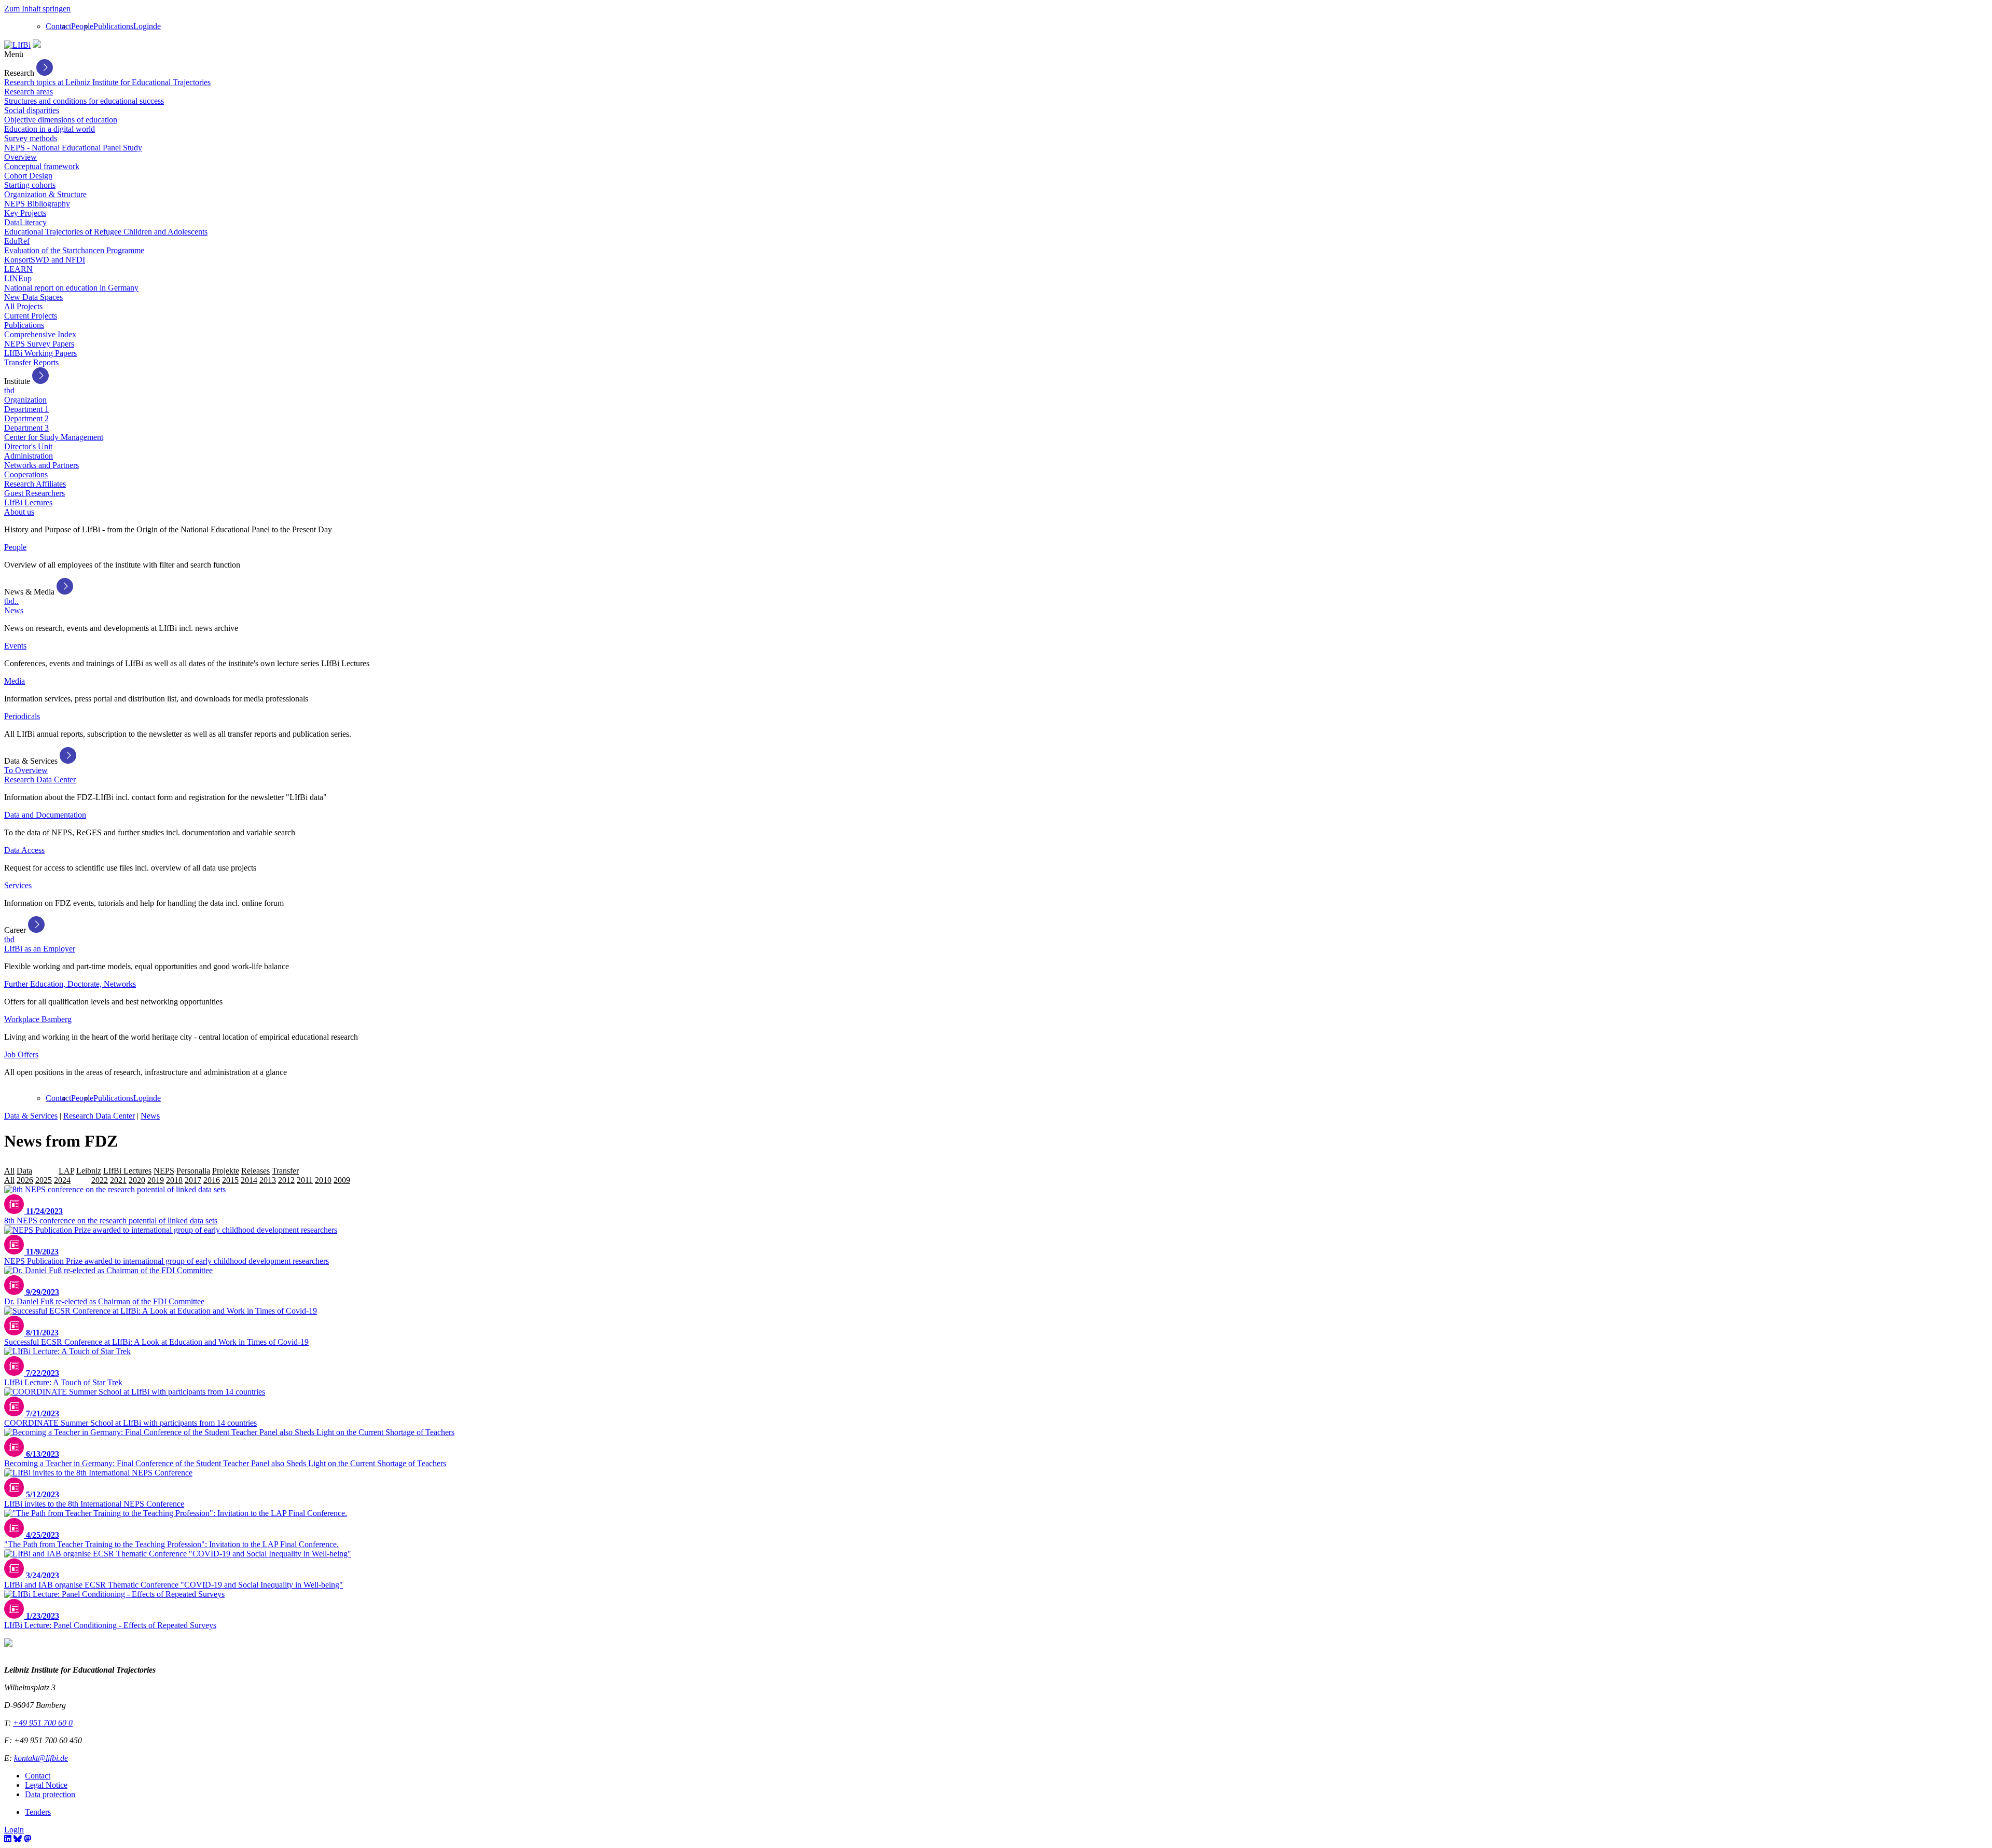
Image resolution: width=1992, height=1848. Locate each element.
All (9, 1171)
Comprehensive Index (40, 334)
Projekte (226, 1171)
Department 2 (26, 418)
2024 (62, 1180)
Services (18, 885)
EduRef (17, 241)
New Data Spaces (33, 297)
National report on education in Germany (71, 288)
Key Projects (25, 213)
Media (15, 681)
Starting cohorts (30, 185)
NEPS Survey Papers (39, 344)
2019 (156, 1180)
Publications (113, 26)
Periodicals (22, 716)
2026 (25, 1180)
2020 (137, 1180)
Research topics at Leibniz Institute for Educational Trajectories (107, 82)
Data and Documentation (45, 815)
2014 (249, 1180)
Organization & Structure (45, 194)
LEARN (18, 269)
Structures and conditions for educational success (84, 101)
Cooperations (26, 474)
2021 (118, 1180)
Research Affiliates (35, 484)
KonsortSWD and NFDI (45, 260)
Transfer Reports (31, 362)
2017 (193, 1180)
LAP (66, 1171)
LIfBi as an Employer (40, 949)
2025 (44, 1180)
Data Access (24, 850)
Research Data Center (40, 780)
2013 (268, 1180)
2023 (81, 1180)
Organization (25, 400)
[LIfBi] (17, 45)
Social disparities (32, 110)
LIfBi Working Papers (40, 353)
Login (143, 26)
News (14, 610)
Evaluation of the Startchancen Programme (74, 250)
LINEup (18, 278)
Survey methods (31, 138)
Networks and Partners (41, 465)
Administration (29, 456)
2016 (212, 1180)
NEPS (164, 1171)
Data (24, 1171)
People (82, 26)
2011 (305, 1180)
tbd (9, 390)
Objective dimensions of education (61, 120)
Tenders (38, 1812)
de (157, 26)
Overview (20, 157)
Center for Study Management (54, 437)
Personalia (193, 1171)
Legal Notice (46, 1785)
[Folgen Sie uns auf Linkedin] (8, 1839)
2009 (342, 1180)
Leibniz (89, 1171)
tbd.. (11, 601)
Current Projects (31, 316)
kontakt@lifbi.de (41, 1758)
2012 (286, 1180)
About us (19, 512)
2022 (100, 1180)
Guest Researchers (34, 493)
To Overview (26, 770)
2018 (174, 1180)
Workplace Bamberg (38, 1019)
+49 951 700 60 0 (43, 1723)
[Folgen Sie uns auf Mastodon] (27, 1839)
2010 (323, 1180)
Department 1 (26, 409)
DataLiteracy (25, 222)
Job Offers (21, 1054)
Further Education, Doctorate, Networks (70, 984)
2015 (230, 1180)
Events (15, 646)
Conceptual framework (42, 166)
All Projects (23, 306)
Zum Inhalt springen (37, 9)
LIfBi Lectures (28, 502)
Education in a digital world (50, 129)
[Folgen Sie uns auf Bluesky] (18, 1839)
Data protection (50, 1794)
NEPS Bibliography (37, 204)
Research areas (29, 92)
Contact (58, 26)
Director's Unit (28, 446)
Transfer (285, 1171)
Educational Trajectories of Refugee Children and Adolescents (106, 232)
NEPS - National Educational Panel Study (73, 148)
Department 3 (26, 428)
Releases (255, 1171)
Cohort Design (28, 176)
